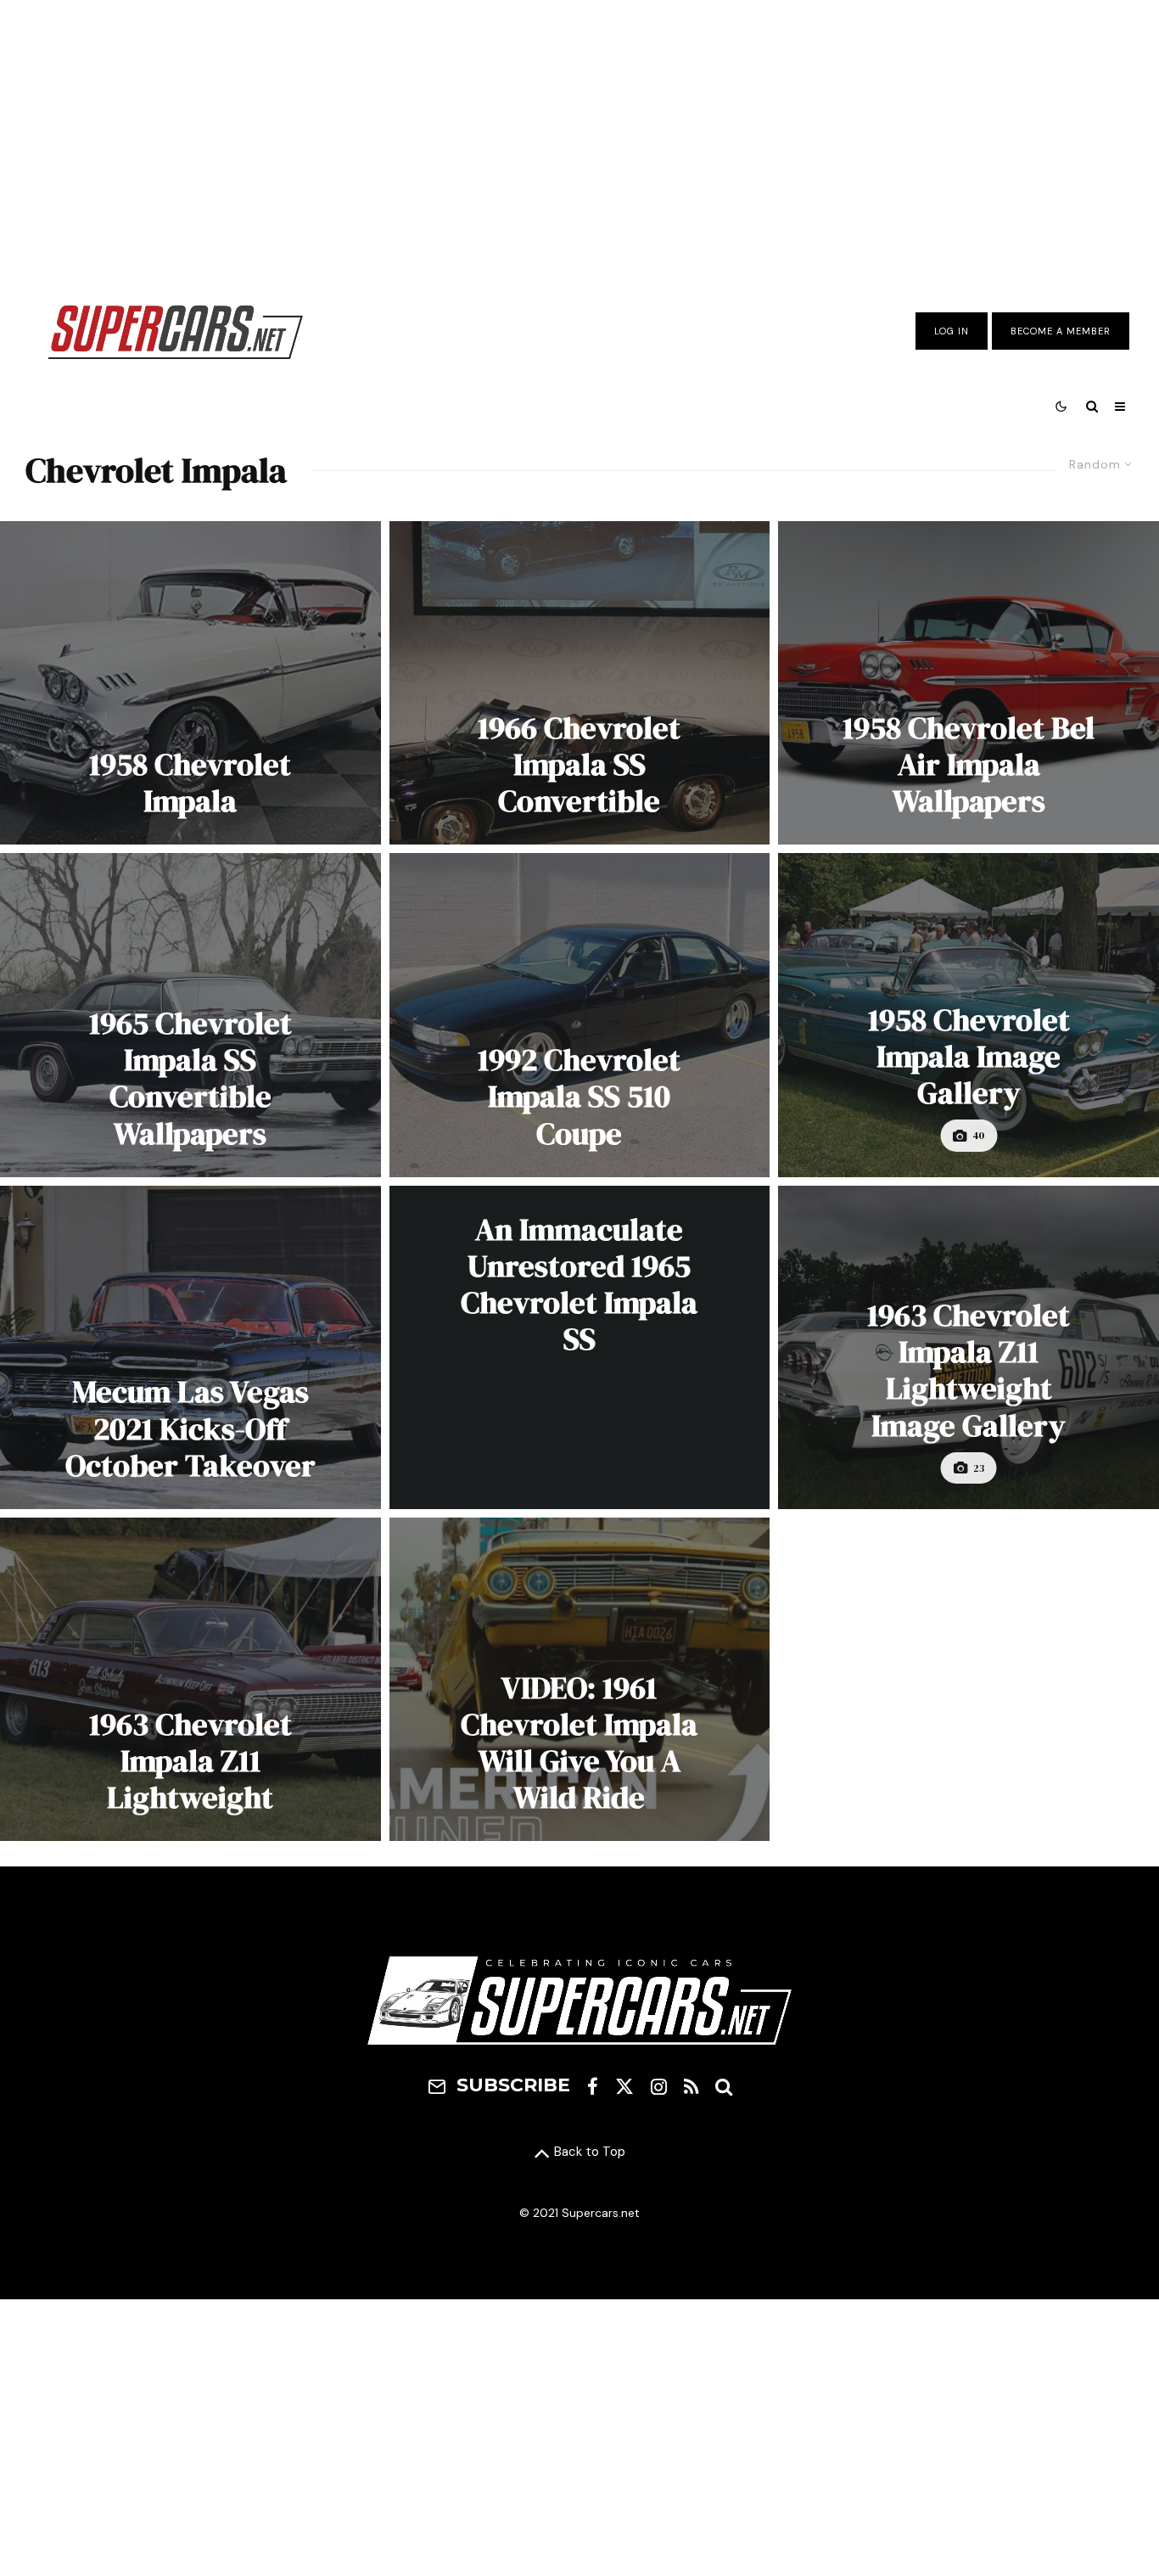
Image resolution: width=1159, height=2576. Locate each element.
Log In (952, 331)
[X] (624, 2086)
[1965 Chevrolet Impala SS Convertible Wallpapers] (190, 1015)
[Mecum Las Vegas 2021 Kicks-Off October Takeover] (190, 1347)
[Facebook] (593, 2086)
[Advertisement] (579, 138)
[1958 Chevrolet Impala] (190, 683)
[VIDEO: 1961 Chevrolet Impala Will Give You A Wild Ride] (580, 1679)
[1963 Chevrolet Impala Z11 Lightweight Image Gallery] (969, 1347)
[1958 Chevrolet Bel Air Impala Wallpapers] (969, 683)
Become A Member (1061, 331)
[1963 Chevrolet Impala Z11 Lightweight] (190, 1679)
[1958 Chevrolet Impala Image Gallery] (969, 1015)
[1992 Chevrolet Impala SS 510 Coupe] (580, 1015)
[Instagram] (659, 2086)
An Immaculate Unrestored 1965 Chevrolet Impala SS (579, 1285)
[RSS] (691, 2086)
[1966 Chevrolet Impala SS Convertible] (580, 683)
